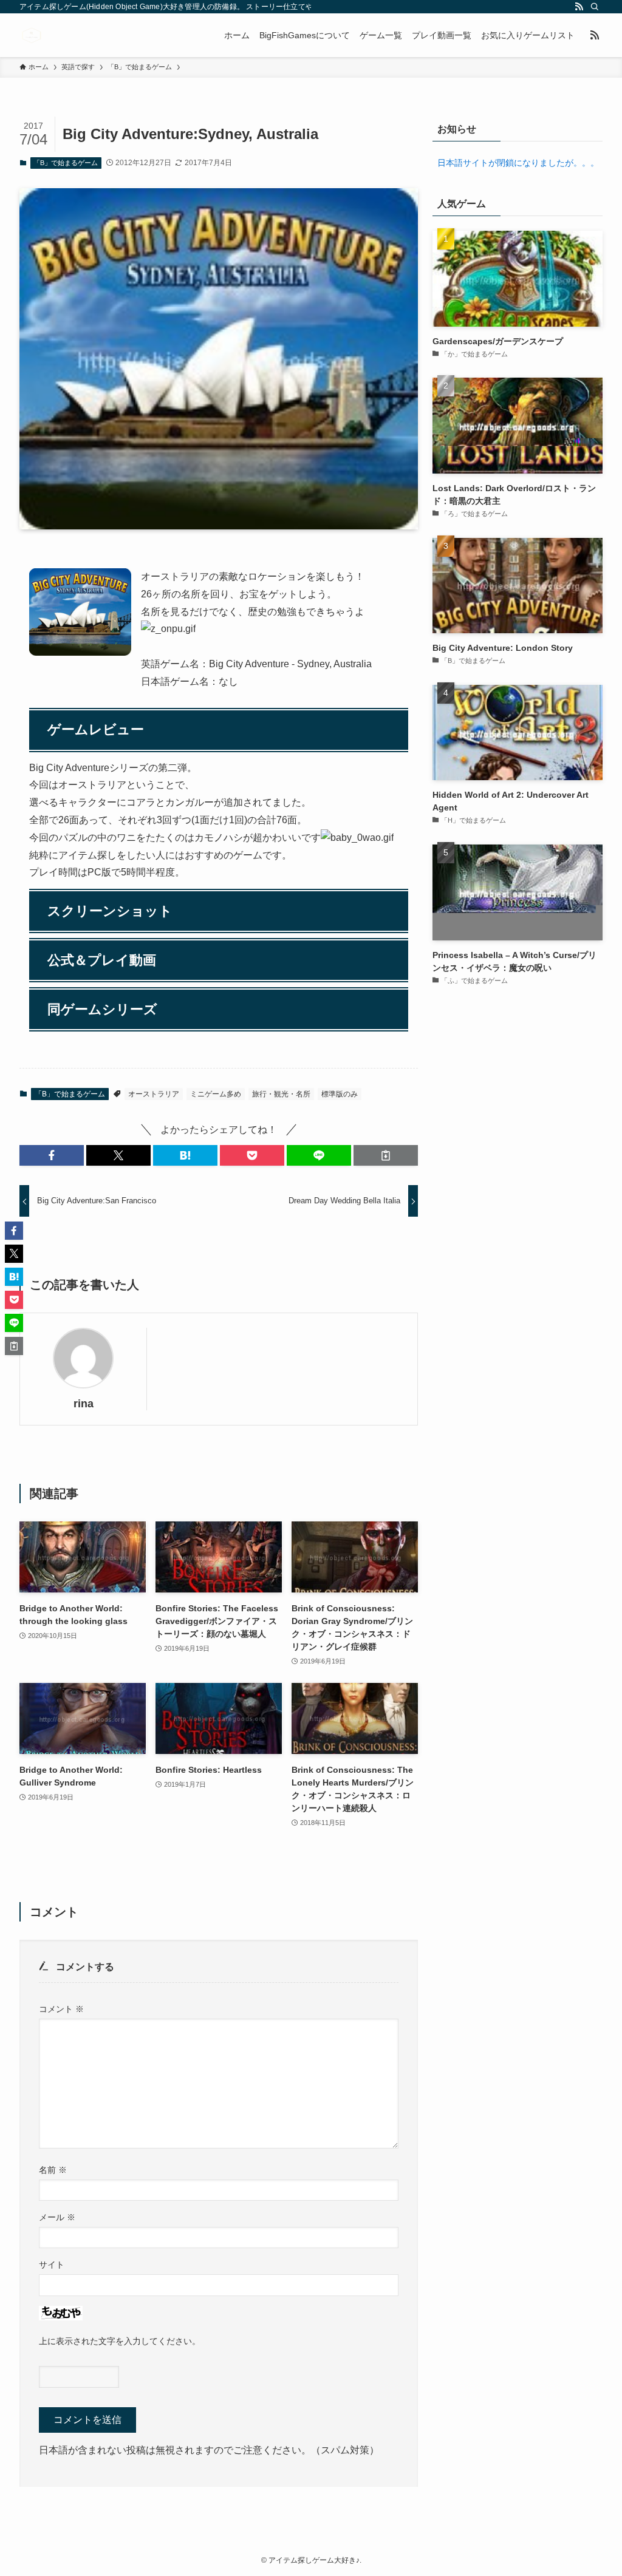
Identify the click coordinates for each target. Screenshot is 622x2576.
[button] (52, 1155)
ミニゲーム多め (216, 1094)
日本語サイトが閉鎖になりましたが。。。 (518, 163)
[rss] (579, 7)
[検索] (595, 7)
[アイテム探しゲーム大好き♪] (32, 35)
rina (84, 1404)
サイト (52, 2265)
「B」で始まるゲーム (66, 163)
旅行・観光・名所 (281, 1094)
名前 (53, 2170)
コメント (61, 2009)
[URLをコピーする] (386, 1155)
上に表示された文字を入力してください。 (120, 2341)
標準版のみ (340, 1094)
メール (57, 2217)
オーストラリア (154, 1094)
